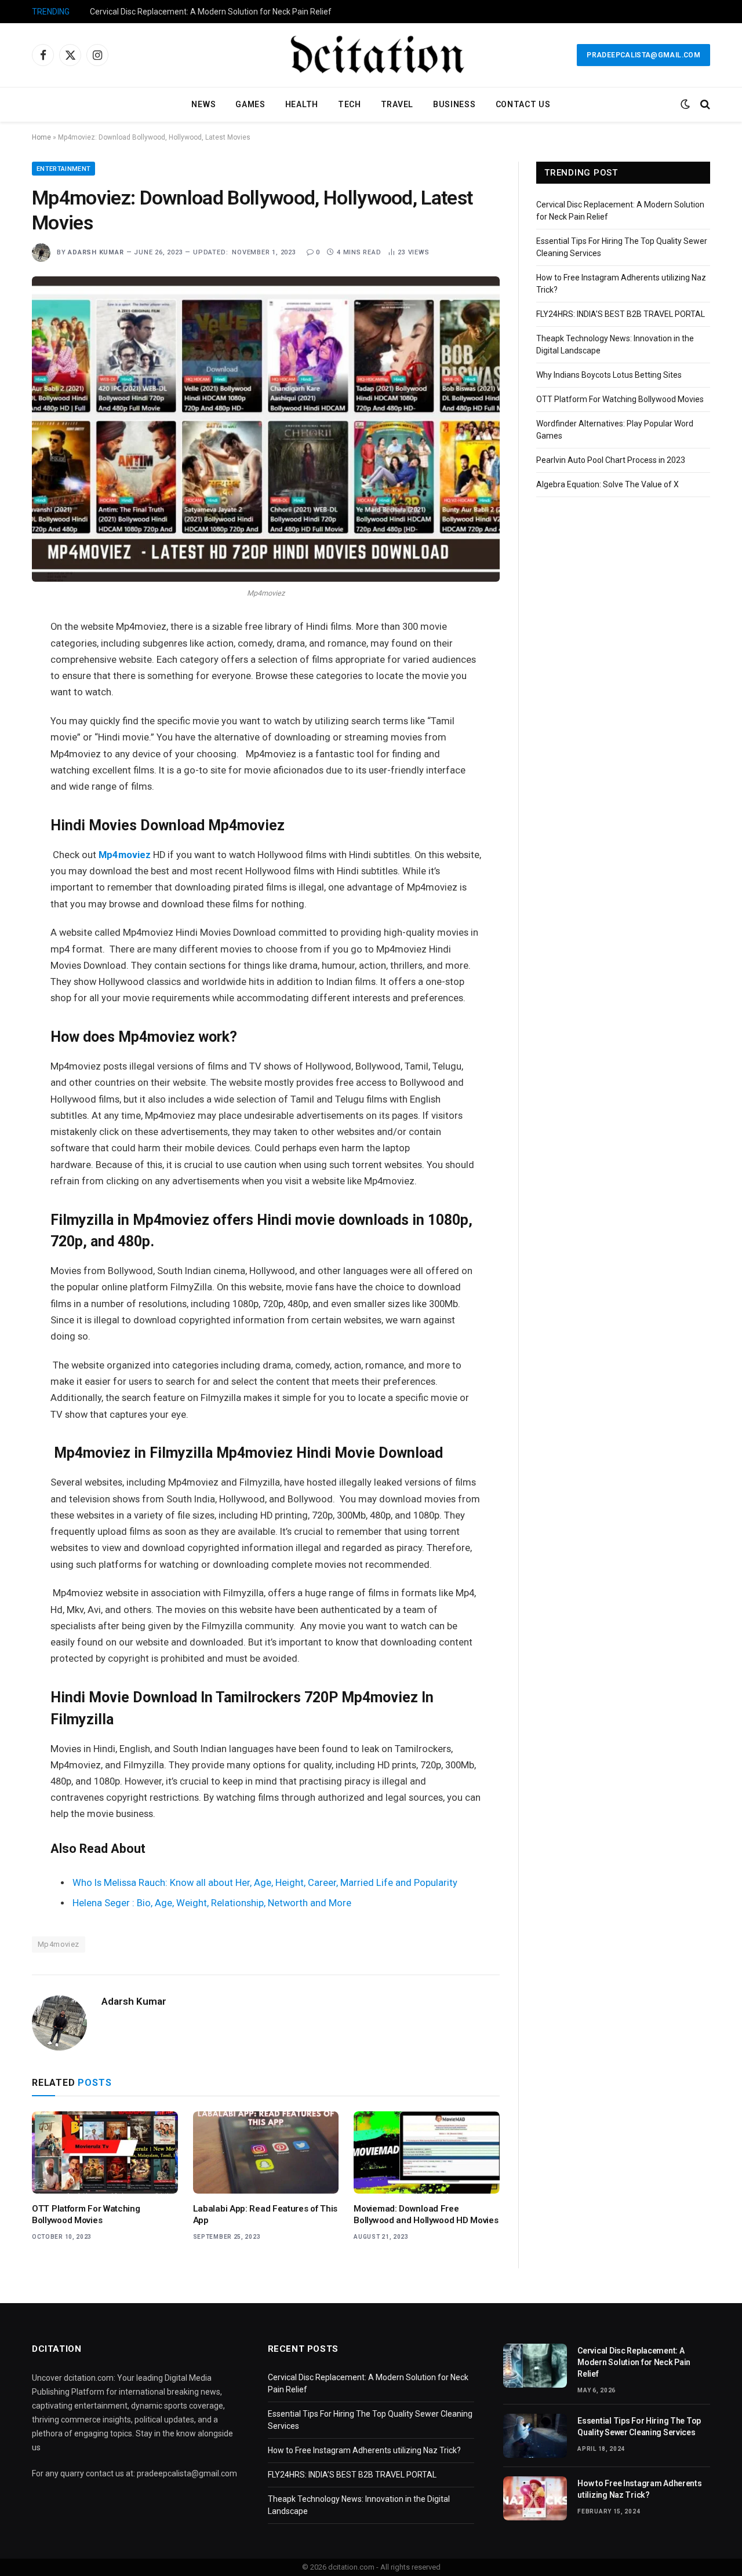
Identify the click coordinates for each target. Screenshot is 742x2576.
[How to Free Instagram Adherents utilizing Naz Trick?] (535, 2498)
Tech (350, 104)
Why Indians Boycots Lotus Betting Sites (609, 375)
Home (41, 137)
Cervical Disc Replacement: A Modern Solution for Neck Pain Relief (211, 12)
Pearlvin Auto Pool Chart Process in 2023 (611, 460)
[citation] (371, 55)
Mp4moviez (59, 1944)
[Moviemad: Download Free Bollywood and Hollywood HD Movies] (427, 2152)
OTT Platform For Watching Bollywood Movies (86, 2214)
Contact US (523, 104)
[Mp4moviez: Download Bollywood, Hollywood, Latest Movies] (266, 429)
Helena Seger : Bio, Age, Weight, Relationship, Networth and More (212, 1903)
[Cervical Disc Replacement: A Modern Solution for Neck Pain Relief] (535, 2366)
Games (250, 104)
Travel (397, 104)
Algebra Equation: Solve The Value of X (608, 484)
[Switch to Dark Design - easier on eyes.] (685, 104)
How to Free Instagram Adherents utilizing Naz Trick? (364, 2450)
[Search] (704, 105)
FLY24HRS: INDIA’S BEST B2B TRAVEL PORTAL (621, 314)
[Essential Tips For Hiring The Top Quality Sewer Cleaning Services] (535, 2436)
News (203, 104)
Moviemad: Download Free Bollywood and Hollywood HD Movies (426, 2214)
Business (454, 104)
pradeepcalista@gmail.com (643, 55)
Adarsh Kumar (96, 252)
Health (302, 104)
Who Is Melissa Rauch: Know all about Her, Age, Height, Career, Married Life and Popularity (265, 1883)
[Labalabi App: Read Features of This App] (266, 2152)
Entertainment (63, 169)
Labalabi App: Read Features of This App (265, 2214)
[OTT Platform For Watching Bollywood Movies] (105, 2152)
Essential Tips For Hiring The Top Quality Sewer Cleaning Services (639, 2427)
